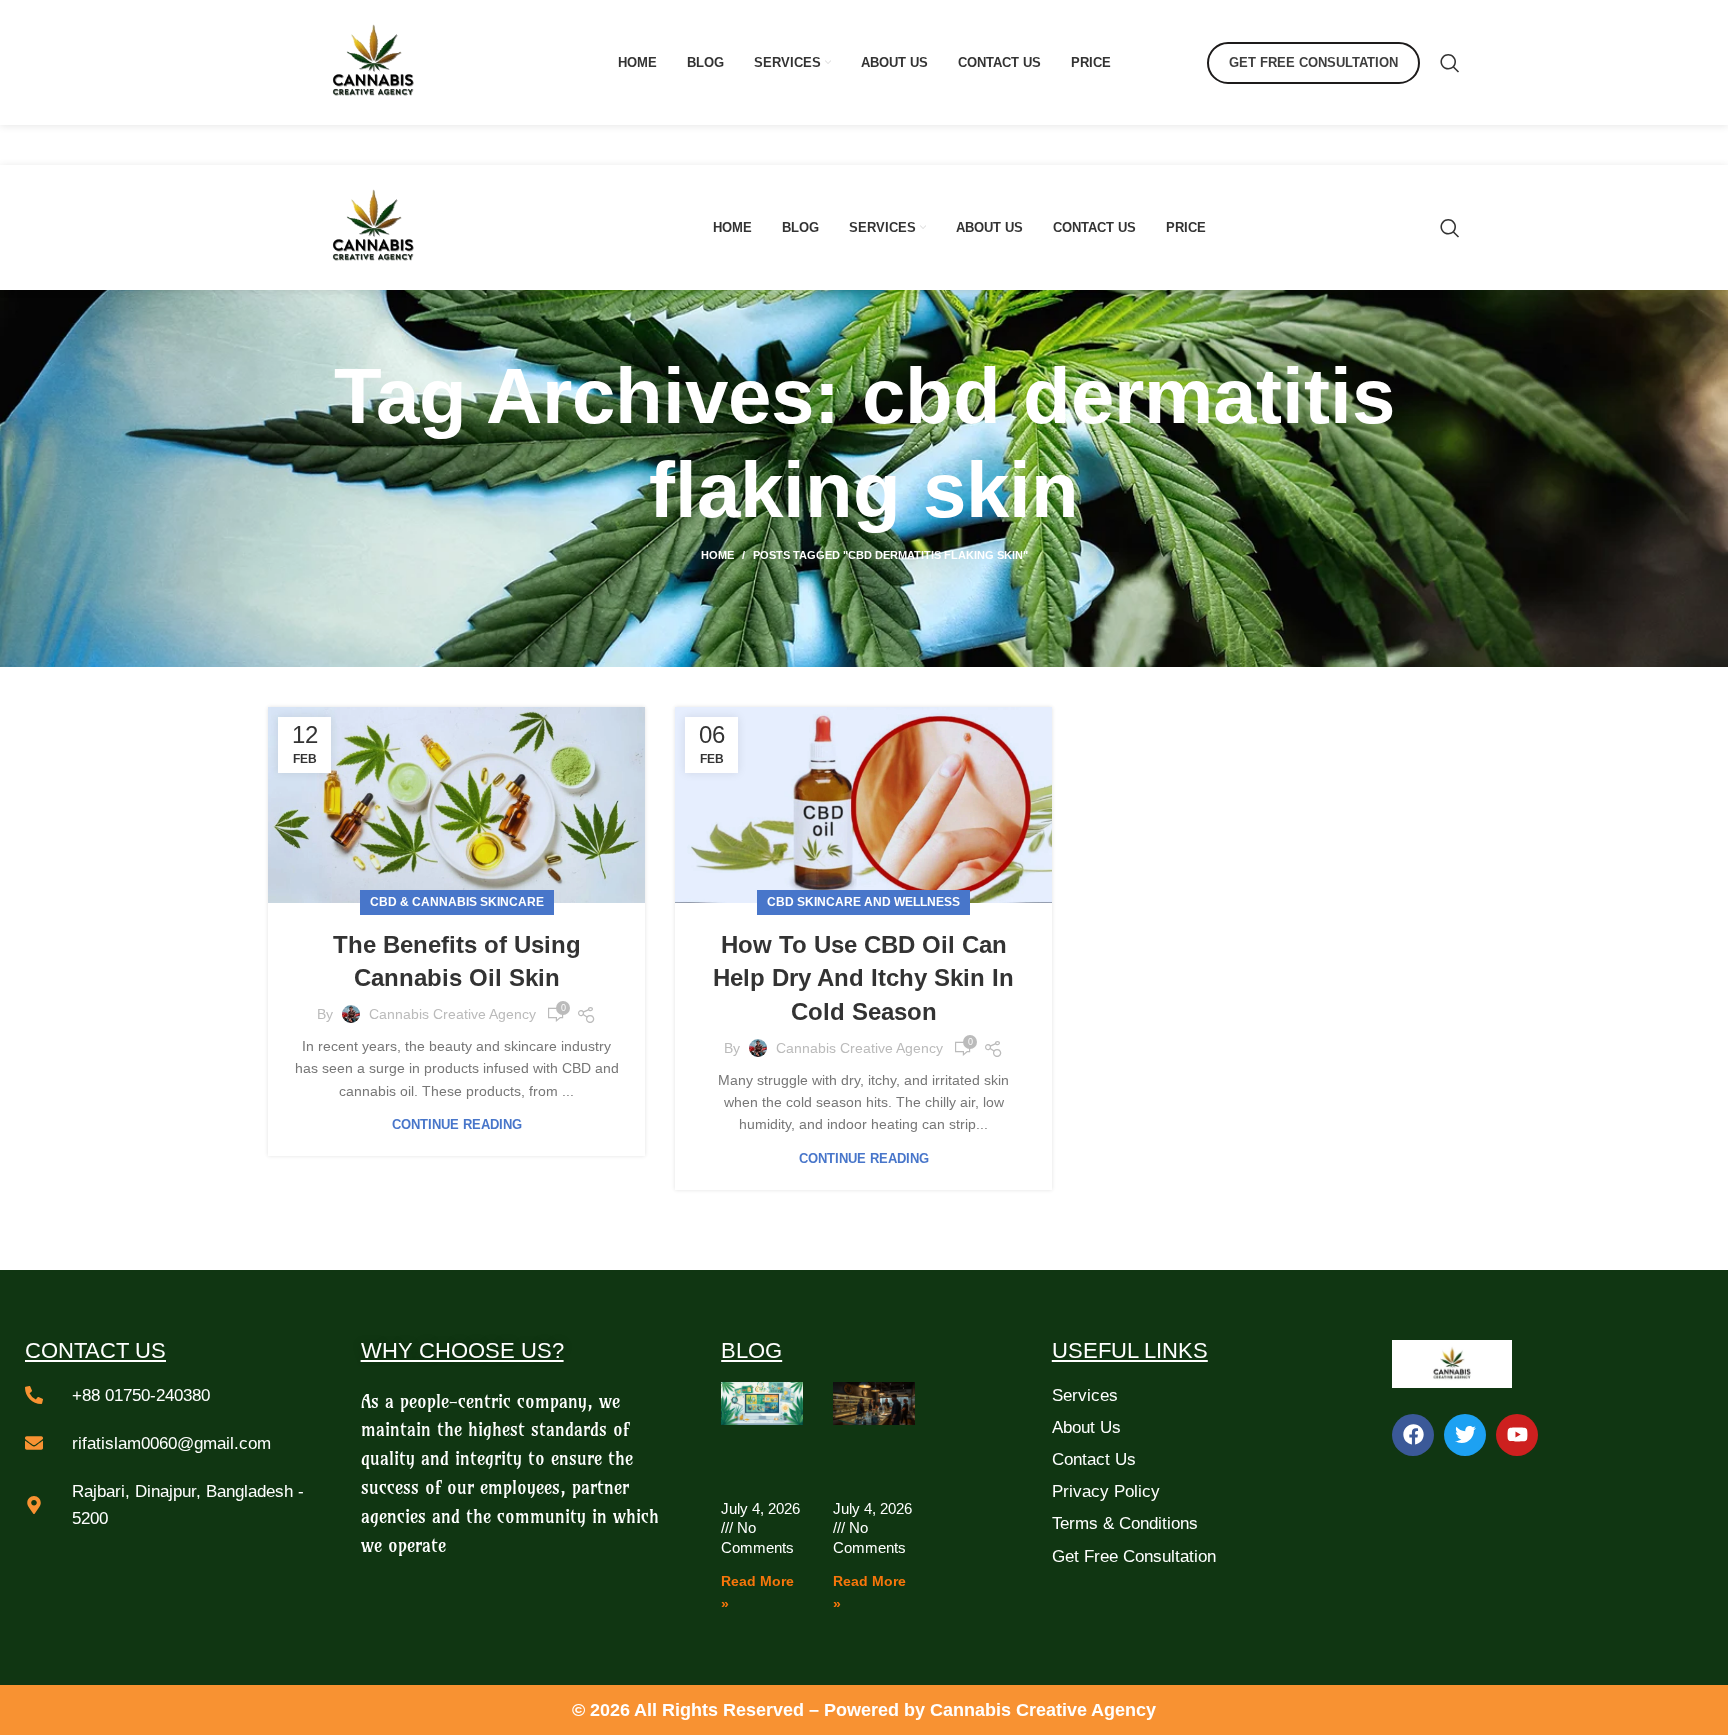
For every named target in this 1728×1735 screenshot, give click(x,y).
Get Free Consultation (1313, 62)
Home (717, 555)
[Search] (1450, 63)
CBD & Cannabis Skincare (457, 902)
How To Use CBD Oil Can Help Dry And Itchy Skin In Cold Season (863, 978)
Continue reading (457, 1124)
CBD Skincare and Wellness (863, 902)
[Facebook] (1413, 1435)
